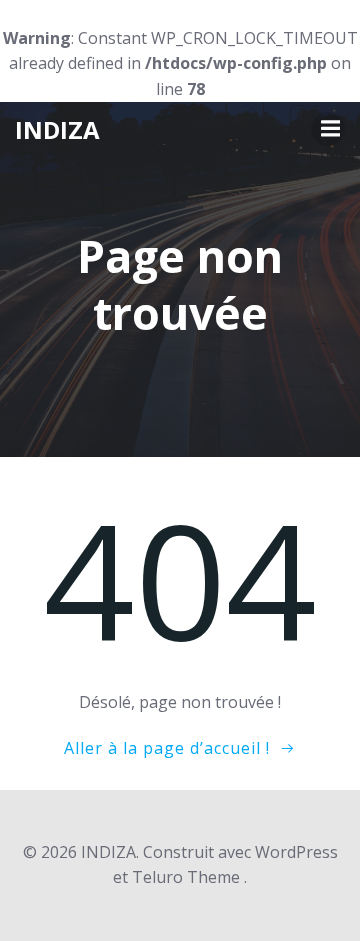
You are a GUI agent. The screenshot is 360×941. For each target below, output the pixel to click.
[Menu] (328, 129)
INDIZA (57, 129)
